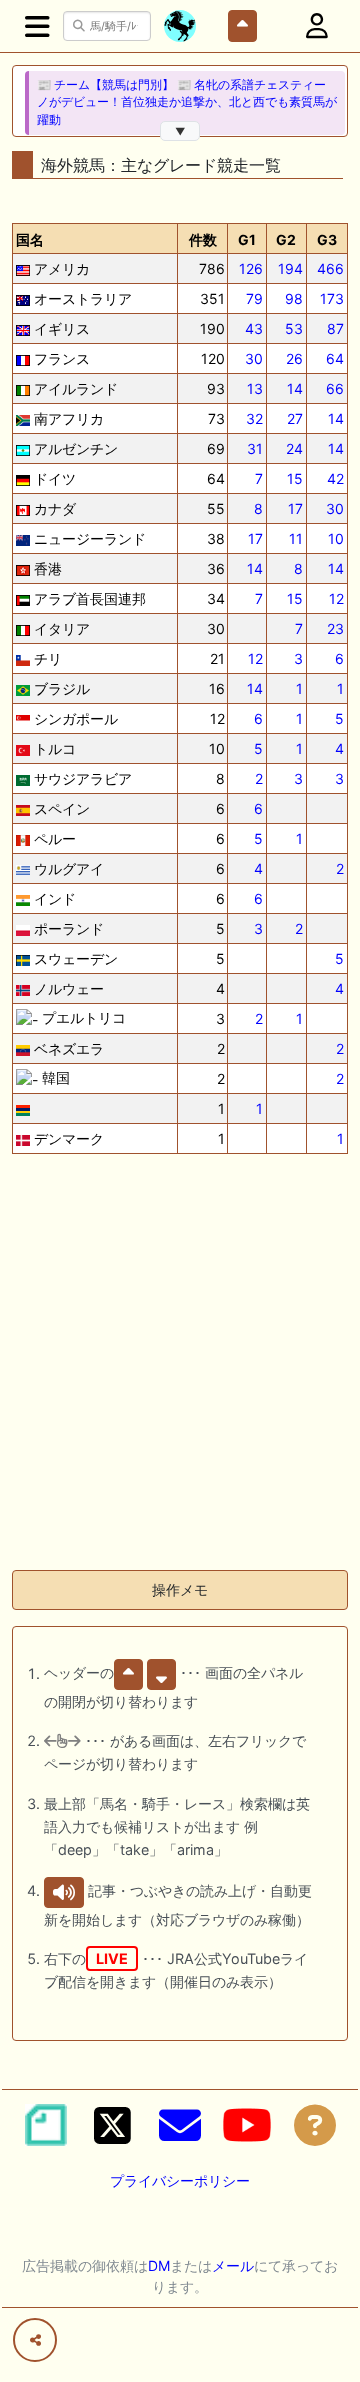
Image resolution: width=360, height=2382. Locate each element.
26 (294, 358)
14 (295, 388)
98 (294, 298)
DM (159, 2265)
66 (335, 388)
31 (255, 448)
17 (295, 508)
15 (295, 478)
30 (254, 358)
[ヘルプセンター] (315, 2125)
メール (233, 2265)
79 (254, 298)
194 (290, 268)
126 (251, 268)
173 (332, 298)
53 (294, 328)
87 (335, 328)
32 (254, 418)
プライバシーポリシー (180, 2180)
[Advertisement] (180, 1374)
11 (296, 538)
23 (335, 628)
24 (294, 448)
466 (330, 268)
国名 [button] (30, 239)
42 (335, 478)
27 (295, 418)
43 (254, 328)
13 (255, 388)
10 (336, 538)
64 (335, 358)
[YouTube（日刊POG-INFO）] (247, 2125)
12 (336, 598)
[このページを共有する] (35, 2340)
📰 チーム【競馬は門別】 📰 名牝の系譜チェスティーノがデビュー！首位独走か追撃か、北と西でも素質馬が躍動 (187, 102)
